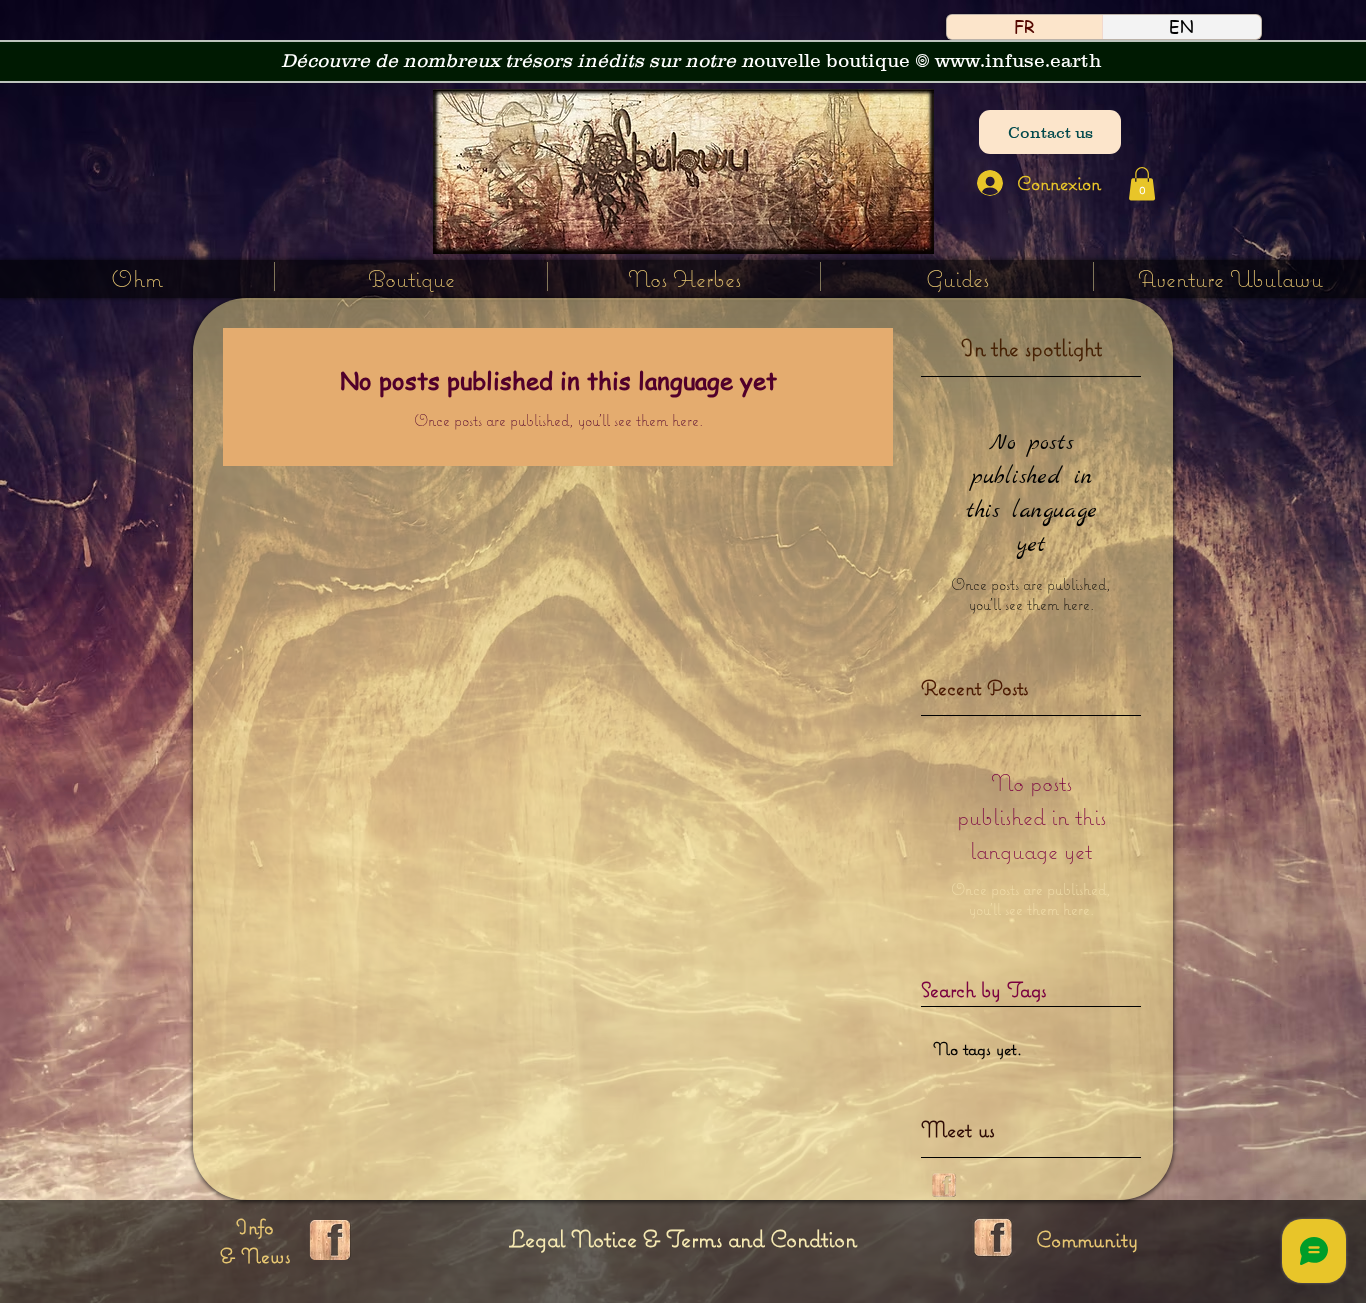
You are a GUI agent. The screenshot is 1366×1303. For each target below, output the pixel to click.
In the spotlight (1031, 347)
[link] (1142, 183)
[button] (684, 276)
